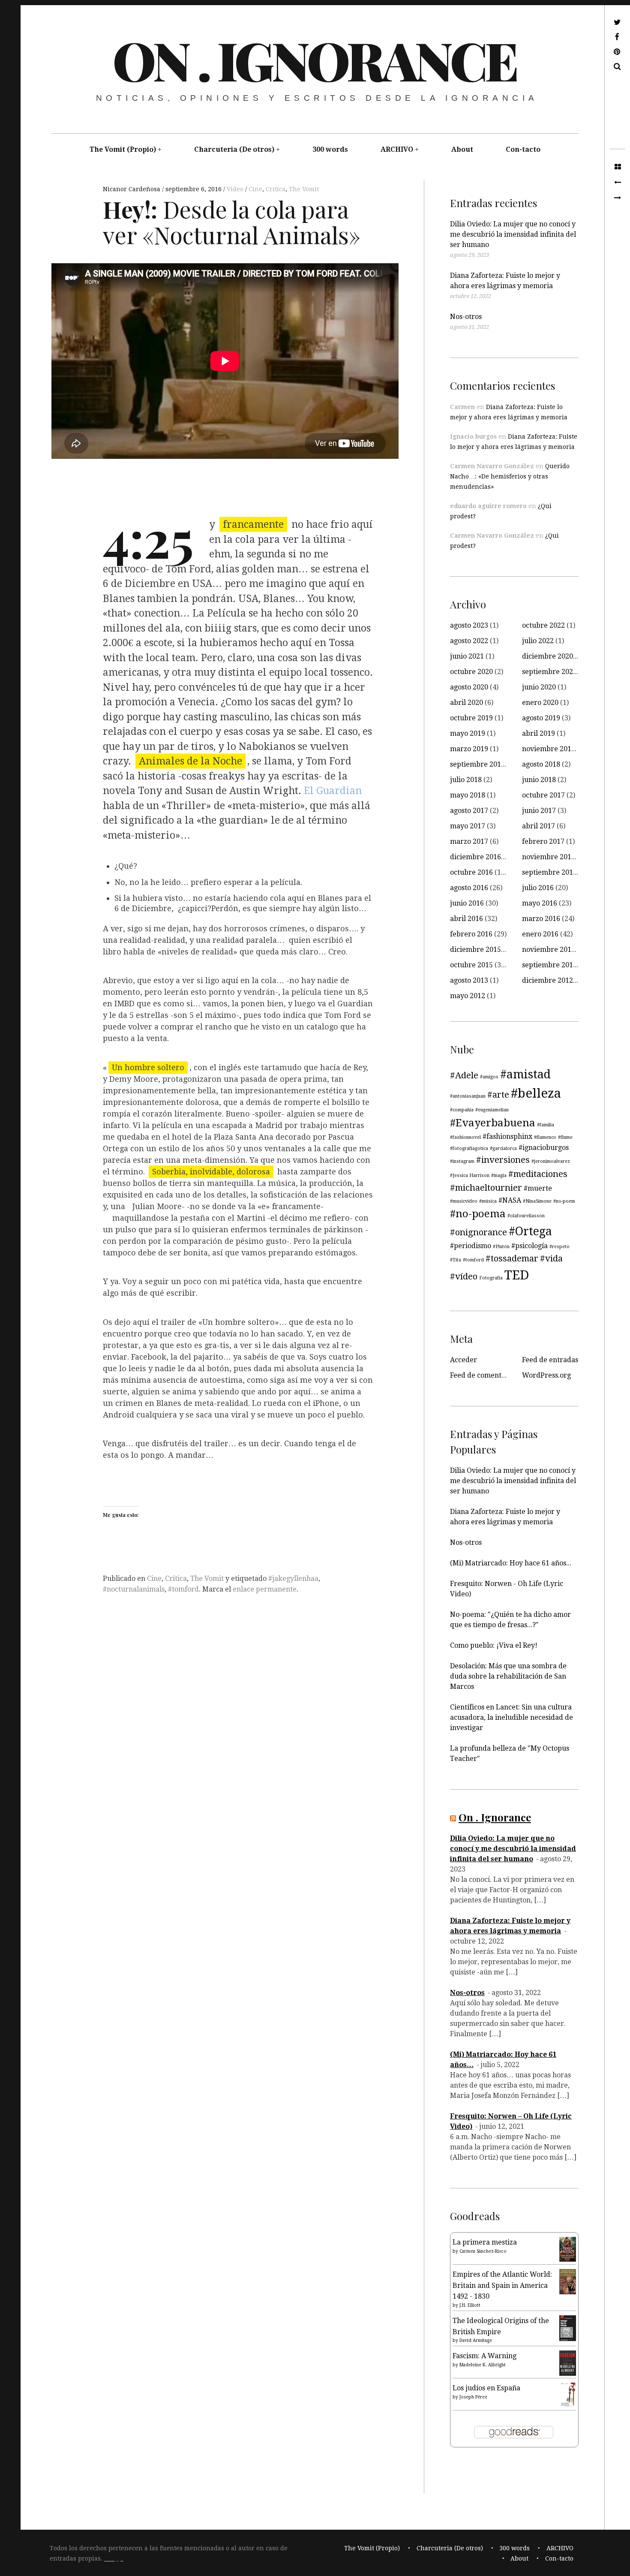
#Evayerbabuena (493, 1123)
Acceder (463, 1360)
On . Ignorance (314, 60)
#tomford (183, 1589)
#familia (546, 1125)
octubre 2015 (471, 965)
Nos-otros (466, 317)
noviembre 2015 (549, 949)
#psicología (529, 1246)
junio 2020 (539, 687)
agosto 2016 (469, 888)
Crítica (276, 189)
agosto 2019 (541, 718)
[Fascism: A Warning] (568, 2373)
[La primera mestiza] (568, 2259)
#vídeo (464, 1276)
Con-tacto (523, 149)
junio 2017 (539, 811)
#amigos (489, 1077)
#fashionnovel (465, 1137)
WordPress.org (546, 1375)
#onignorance (478, 1232)
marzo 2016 (541, 919)
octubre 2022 (543, 625)
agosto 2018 (541, 764)
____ (109, 2559)
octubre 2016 (471, 872)
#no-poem (564, 1201)
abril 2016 (466, 919)
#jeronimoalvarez (551, 1161)
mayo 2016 (540, 903)
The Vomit (304, 189)
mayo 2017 (468, 826)
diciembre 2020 (547, 656)
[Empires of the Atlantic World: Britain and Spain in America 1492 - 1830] (568, 2292)
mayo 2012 (468, 996)
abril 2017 (538, 826)
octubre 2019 (471, 718)
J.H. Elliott (470, 2305)
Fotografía (491, 1278)
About (462, 149)
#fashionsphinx (507, 1136)
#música (488, 1201)
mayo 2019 (468, 733)
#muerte (538, 1188)
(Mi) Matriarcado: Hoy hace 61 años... (511, 1563)
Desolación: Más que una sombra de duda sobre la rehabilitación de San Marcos (508, 1676)
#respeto (559, 1247)
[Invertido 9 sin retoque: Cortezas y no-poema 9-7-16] (617, 198)
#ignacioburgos (544, 1148)
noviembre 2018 (549, 749)
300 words (330, 149)
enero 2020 (540, 703)
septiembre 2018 (477, 764)
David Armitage (476, 2340)
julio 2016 (538, 888)
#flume (565, 1137)
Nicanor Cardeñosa (132, 189)
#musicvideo (464, 1201)
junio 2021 (467, 656)
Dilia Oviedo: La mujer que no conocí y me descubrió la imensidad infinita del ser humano (513, 234)
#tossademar (512, 1258)
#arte (498, 1095)
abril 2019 (538, 733)
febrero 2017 (543, 841)
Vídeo (236, 189)
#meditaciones (538, 1174)
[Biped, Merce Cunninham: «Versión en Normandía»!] (617, 183)
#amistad (525, 1074)
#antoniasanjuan (468, 1096)
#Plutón (501, 1247)
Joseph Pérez (473, 2397)
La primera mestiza (485, 2242)
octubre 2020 (471, 672)
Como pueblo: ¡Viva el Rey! (494, 1645)
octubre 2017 (543, 795)
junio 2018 (539, 780)
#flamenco (545, 1137)
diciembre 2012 (547, 980)
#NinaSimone (537, 1201)
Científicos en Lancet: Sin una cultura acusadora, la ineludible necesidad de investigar (511, 1717)
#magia (499, 1175)
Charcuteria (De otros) (234, 149)
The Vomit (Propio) (123, 149)
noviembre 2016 (549, 857)
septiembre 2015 (549, 965)
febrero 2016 (471, 934)
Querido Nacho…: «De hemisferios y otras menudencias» (510, 476)
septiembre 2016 (549, 872)
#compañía (462, 1110)
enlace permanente (265, 1589)
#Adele (464, 1075)
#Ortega (530, 1231)
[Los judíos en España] (568, 2406)
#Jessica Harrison (470, 1175)
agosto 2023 (469, 625)
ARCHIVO (397, 149)
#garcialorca (503, 1148)
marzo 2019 (469, 749)
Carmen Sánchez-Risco (483, 2251)
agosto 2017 (469, 811)
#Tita (456, 1260)
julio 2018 (466, 780)
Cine (255, 189)
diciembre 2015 (475, 949)
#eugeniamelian (492, 1110)
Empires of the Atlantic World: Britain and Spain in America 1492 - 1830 (502, 2285)
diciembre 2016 (475, 857)
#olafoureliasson (526, 1216)
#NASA (510, 1200)
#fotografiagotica (469, 1148)
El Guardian (331, 791)
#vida (551, 1258)
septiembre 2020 (549, 672)
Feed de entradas (550, 1360)
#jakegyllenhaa (293, 1578)
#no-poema (478, 1214)
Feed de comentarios (484, 1375)
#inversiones (503, 1160)
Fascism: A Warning (484, 2356)
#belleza (536, 1093)
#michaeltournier (486, 1188)
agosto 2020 (469, 687)
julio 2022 (538, 641)
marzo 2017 (469, 841)
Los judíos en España (486, 2388)
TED (517, 1275)
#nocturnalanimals (134, 1589)
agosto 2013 (469, 980)
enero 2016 (540, 934)
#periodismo (471, 1246)
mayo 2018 (468, 795)
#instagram (462, 1161)
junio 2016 (467, 903)
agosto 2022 (469, 641)
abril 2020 (466, 703)
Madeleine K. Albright (483, 2365)
